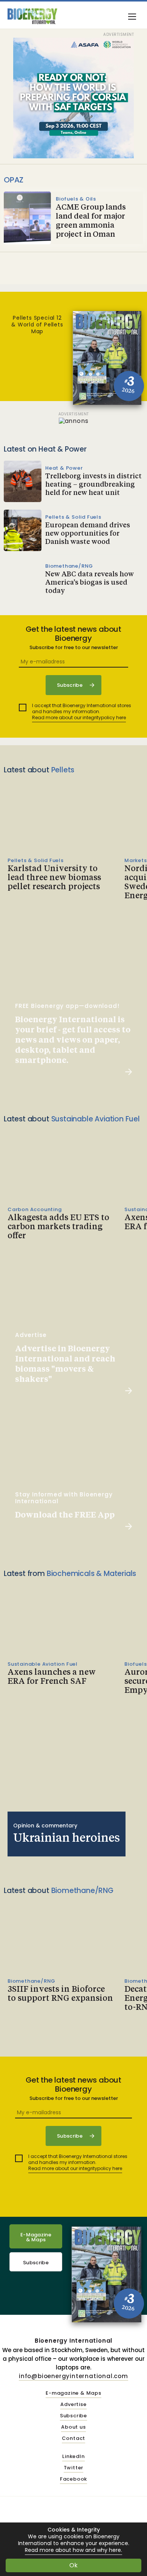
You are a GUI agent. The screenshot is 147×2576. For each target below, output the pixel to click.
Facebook (73, 2479)
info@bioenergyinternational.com (73, 2376)
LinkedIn (73, 2457)
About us (73, 2427)
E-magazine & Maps (73, 2393)
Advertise (73, 2405)
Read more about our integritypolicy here (79, 718)
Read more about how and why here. (73, 2550)
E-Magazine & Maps (36, 2237)
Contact (74, 2439)
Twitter (74, 2468)
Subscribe (36, 2263)
